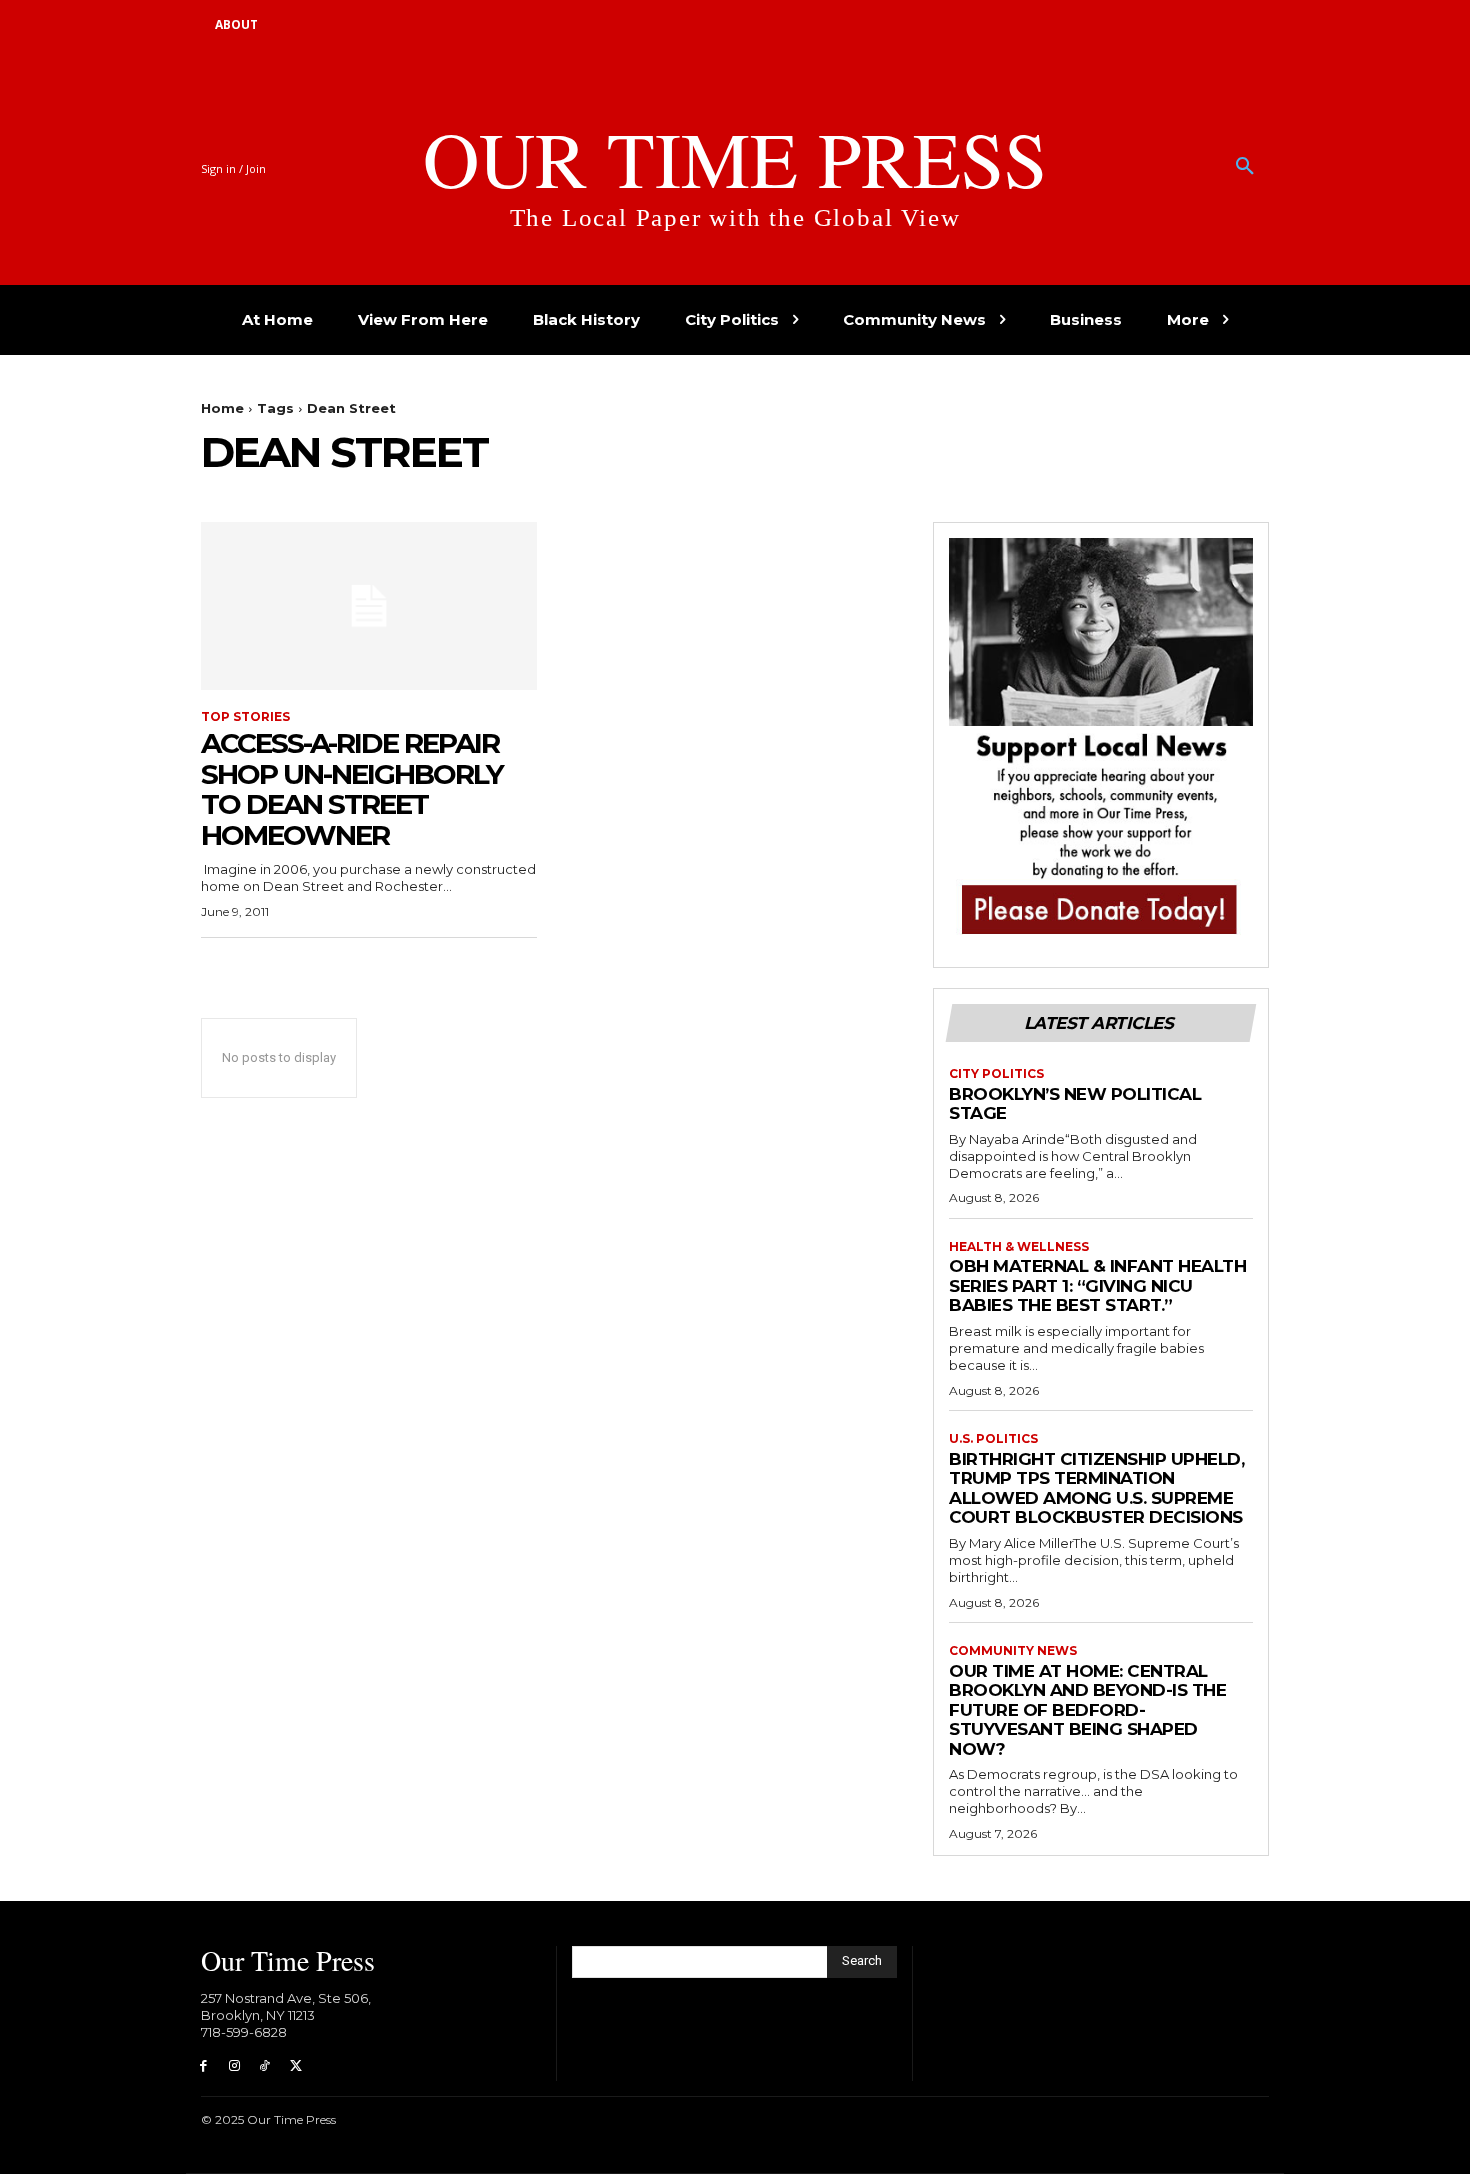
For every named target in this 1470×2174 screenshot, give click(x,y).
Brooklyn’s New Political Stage (1075, 1104)
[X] (295, 2066)
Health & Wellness (1019, 1247)
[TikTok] (265, 2066)
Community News (1013, 1651)
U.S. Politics (993, 1439)
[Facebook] (203, 2066)
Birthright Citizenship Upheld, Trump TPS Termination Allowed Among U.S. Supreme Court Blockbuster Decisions (1096, 1488)
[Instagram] (234, 2066)
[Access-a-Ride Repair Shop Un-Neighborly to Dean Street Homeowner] (369, 606)
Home (222, 408)
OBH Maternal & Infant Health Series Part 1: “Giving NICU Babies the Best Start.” (1097, 1285)
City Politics (996, 1074)
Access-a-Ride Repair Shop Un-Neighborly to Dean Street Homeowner (352, 789)
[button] (1245, 167)
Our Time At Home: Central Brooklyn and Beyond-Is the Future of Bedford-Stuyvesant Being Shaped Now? (1087, 1710)
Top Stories (245, 717)
